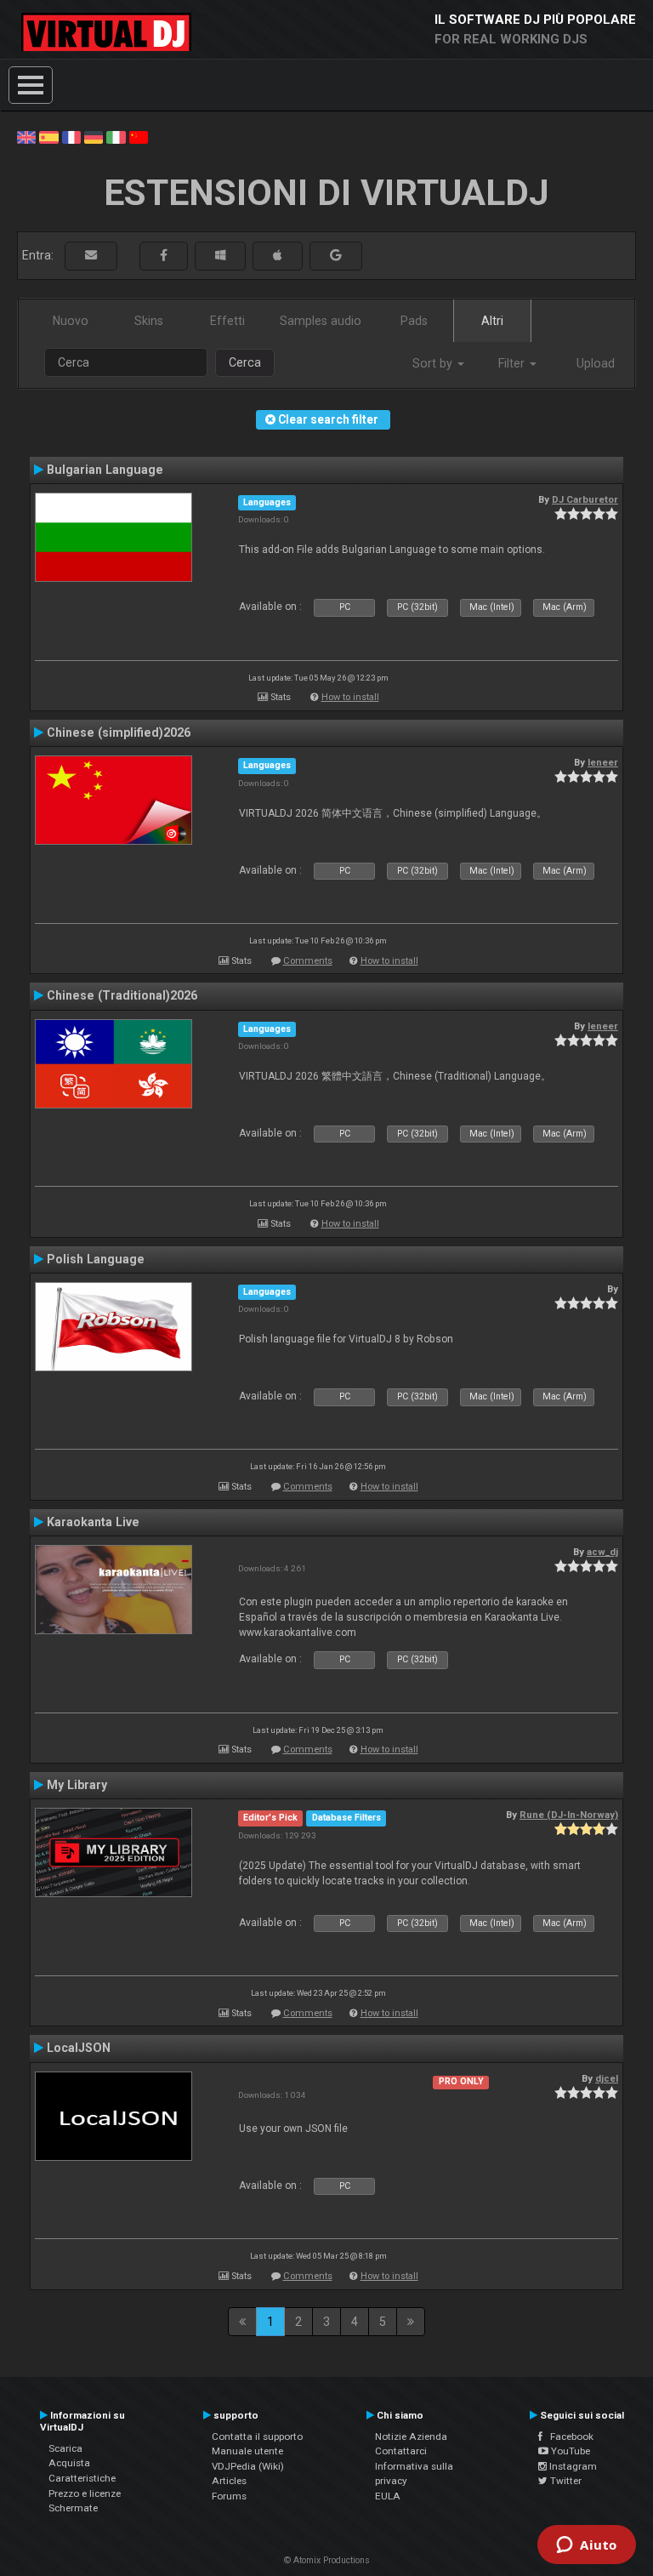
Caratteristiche (82, 2478)
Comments (308, 961)
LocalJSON (79, 2048)
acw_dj (602, 1552)
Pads (414, 321)
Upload (596, 363)
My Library (77, 1785)
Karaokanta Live (93, 1522)
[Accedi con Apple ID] (278, 256)
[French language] (71, 136)
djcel (607, 2078)
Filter (513, 363)
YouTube (569, 2451)
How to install (350, 697)
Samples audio (321, 321)
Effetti (227, 321)
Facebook (568, 2436)
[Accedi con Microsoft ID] (220, 256)
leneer (603, 762)
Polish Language (96, 1259)
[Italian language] (116, 136)
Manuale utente (247, 2451)
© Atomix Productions (327, 2560)
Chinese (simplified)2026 (119, 732)
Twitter (565, 2481)
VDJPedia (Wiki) (248, 2466)
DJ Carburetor (585, 499)
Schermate (73, 2508)
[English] (26, 136)
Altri (492, 321)
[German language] (94, 136)
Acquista (69, 2463)
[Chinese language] (139, 136)
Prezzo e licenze (85, 2493)
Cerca (245, 362)
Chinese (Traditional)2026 (122, 995)
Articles (229, 2481)
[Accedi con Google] (336, 256)
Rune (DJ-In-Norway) (569, 1815)
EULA (388, 2496)
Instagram (572, 2466)
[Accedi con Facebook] (164, 256)
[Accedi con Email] (91, 256)
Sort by (434, 363)
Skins (149, 321)
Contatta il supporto (257, 2436)
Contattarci (401, 2451)
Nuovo (71, 321)
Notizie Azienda (411, 2436)
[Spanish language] (48, 136)
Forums (229, 2496)
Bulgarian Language (105, 470)
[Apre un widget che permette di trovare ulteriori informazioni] (587, 2546)
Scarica (65, 2448)
